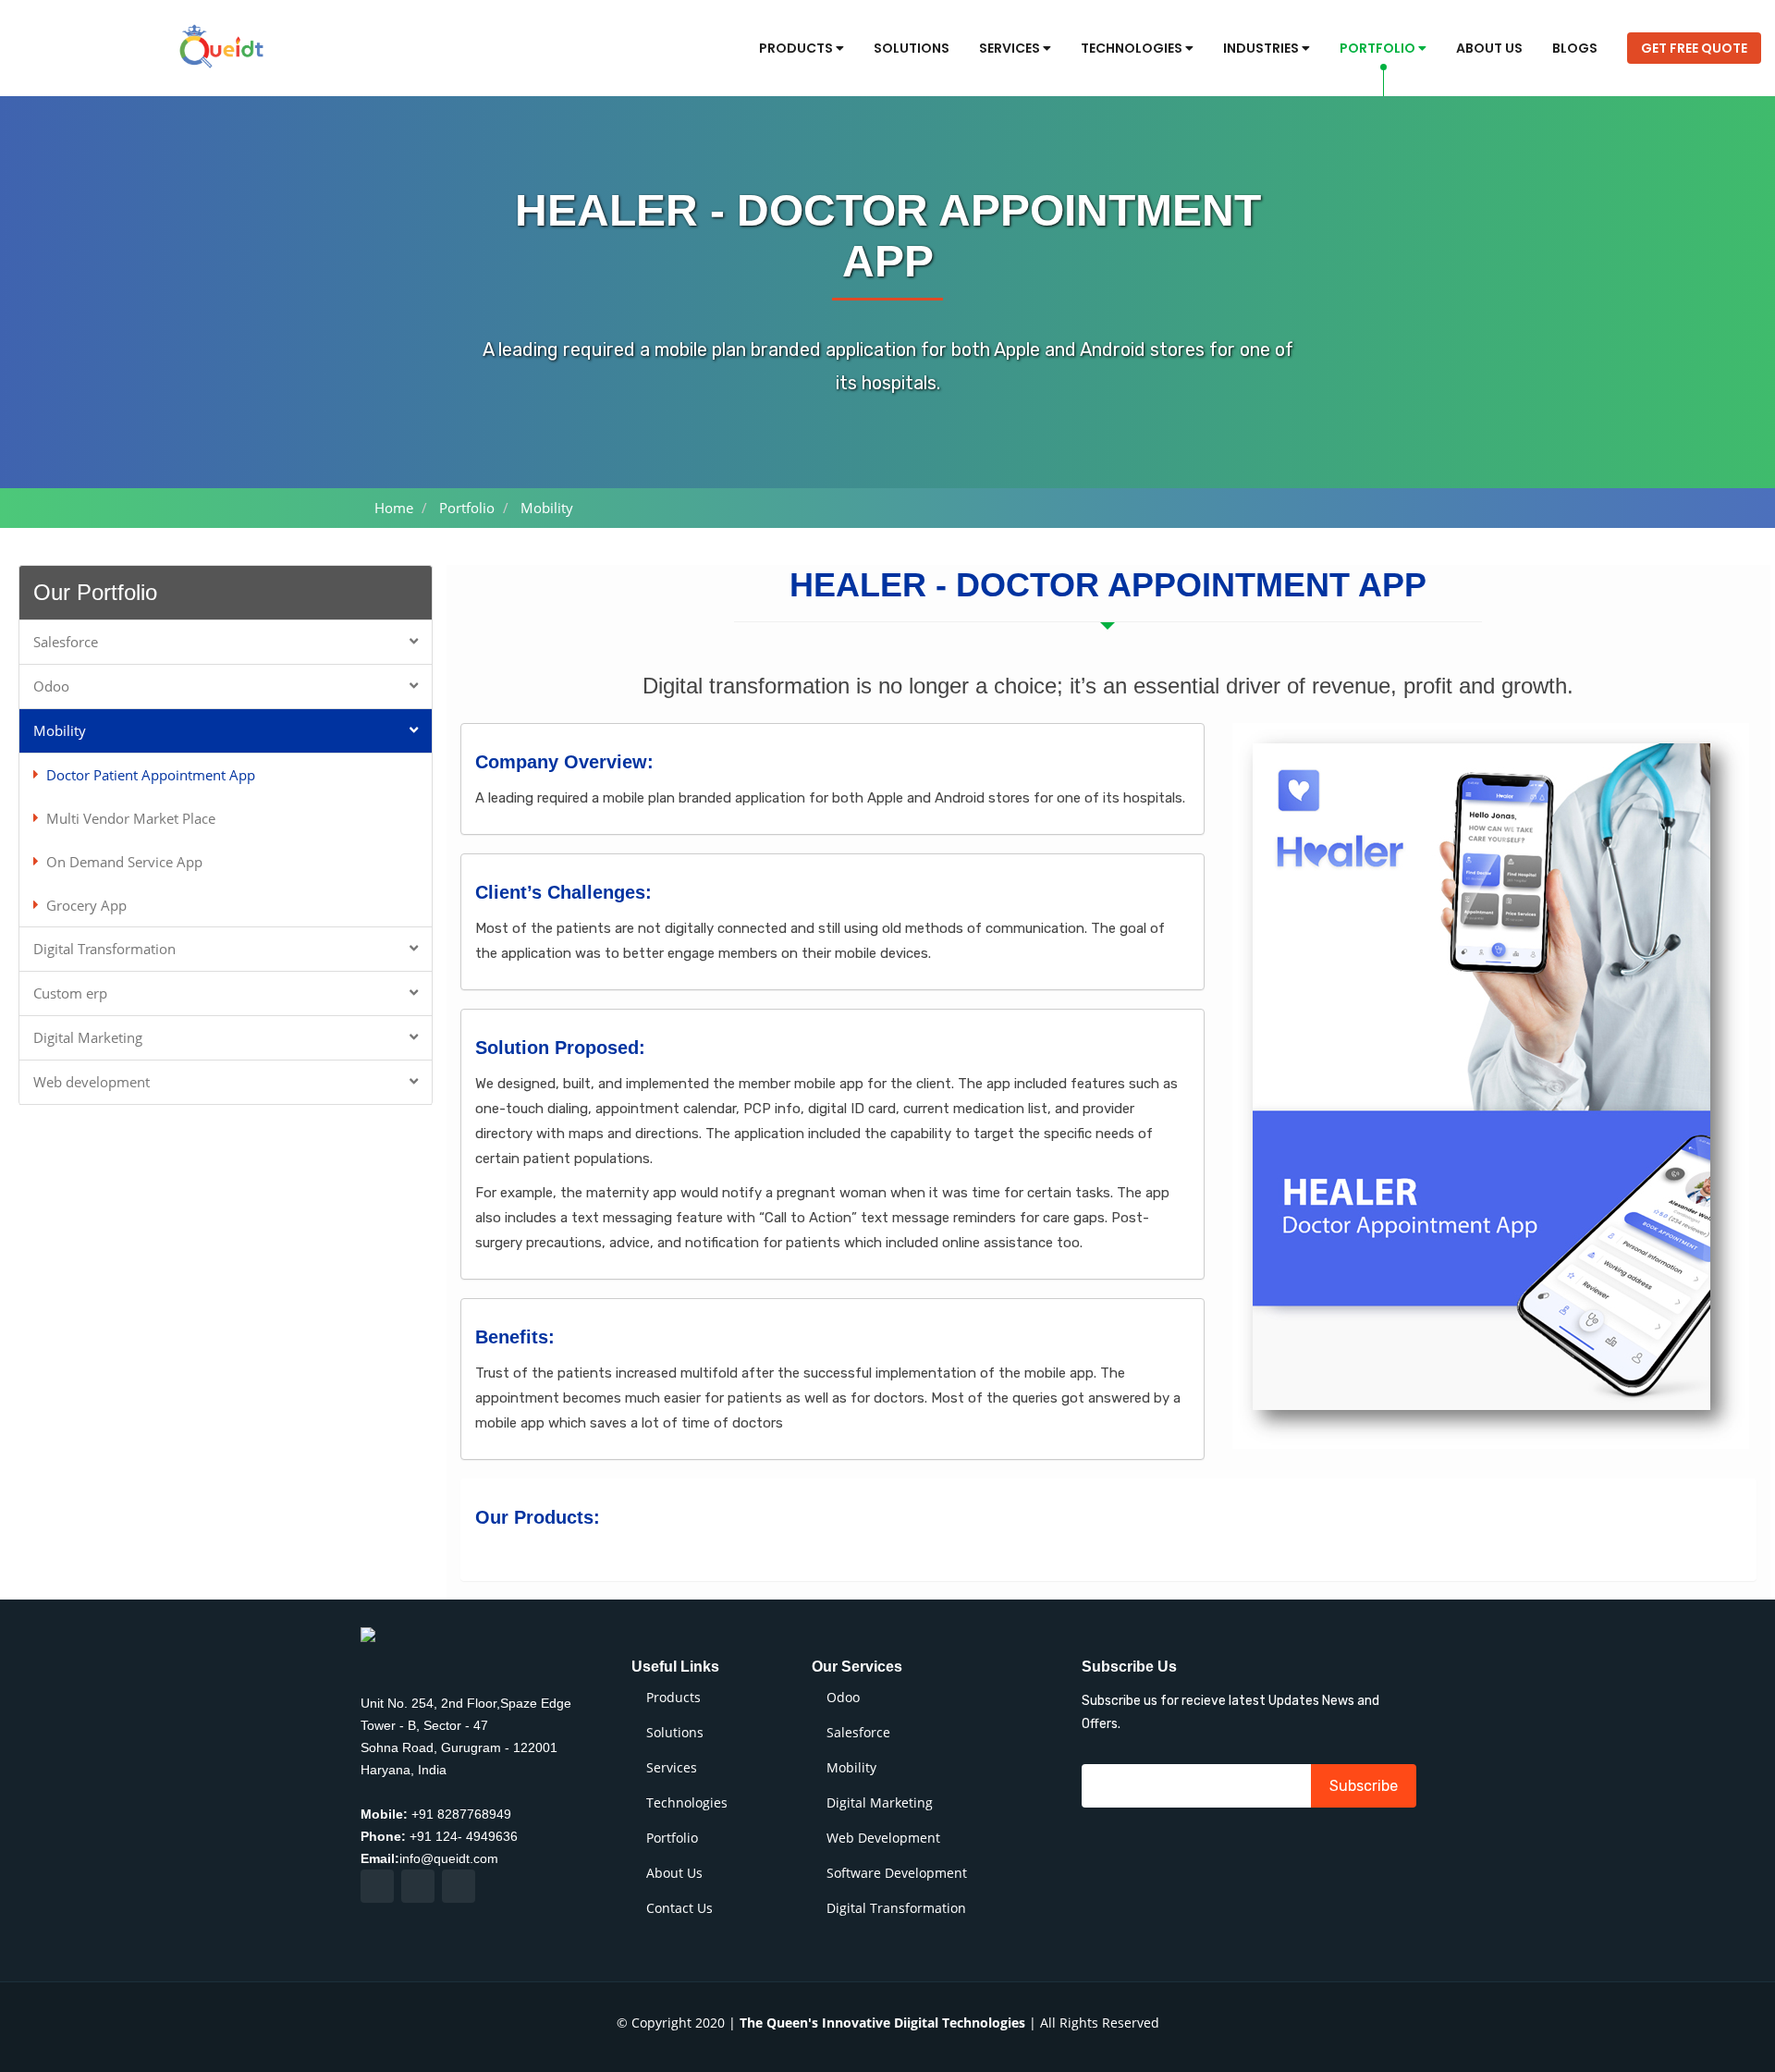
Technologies (1133, 48)
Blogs (1575, 48)
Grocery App (86, 904)
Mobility (60, 729)
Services (1011, 48)
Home (394, 508)
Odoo (51, 685)
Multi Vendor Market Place (131, 817)
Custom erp (70, 992)
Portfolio (1379, 48)
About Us (1489, 48)
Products (797, 48)
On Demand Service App (124, 861)
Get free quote (1694, 48)
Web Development (883, 1838)
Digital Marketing (88, 1036)
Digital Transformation (104, 948)
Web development (92, 1081)
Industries (1262, 48)
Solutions (912, 48)
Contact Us (679, 1908)
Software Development (897, 1873)
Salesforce (66, 641)
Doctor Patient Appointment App (151, 774)
